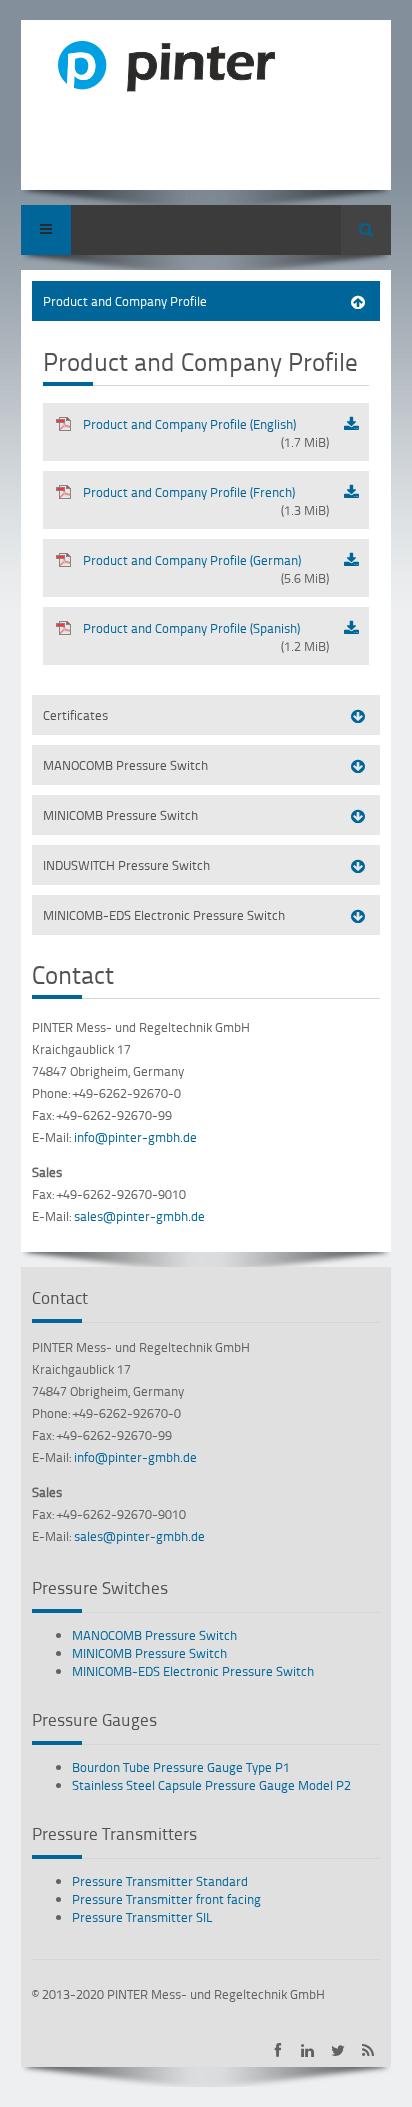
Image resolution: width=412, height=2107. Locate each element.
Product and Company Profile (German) (206, 569)
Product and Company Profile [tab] (125, 301)
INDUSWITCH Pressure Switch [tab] (126, 865)
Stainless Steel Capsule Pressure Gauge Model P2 (211, 1785)
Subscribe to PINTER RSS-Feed (367, 2050)
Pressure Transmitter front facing (166, 1899)
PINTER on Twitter (337, 2050)
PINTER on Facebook (277, 2050)
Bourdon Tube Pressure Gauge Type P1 (181, 1767)
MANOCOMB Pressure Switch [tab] (125, 765)
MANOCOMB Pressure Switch (154, 1635)
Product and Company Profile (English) (206, 433)
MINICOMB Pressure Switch (149, 1653)
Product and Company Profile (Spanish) (206, 637)
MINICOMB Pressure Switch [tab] (120, 815)
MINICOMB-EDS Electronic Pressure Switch (193, 1671)
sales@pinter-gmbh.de (139, 1216)
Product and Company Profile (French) (206, 501)
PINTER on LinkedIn (307, 2050)
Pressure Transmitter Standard (160, 1881)
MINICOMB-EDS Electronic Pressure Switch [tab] (164, 915)
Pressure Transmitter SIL (142, 1917)
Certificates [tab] (75, 715)
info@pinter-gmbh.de (135, 1137)
